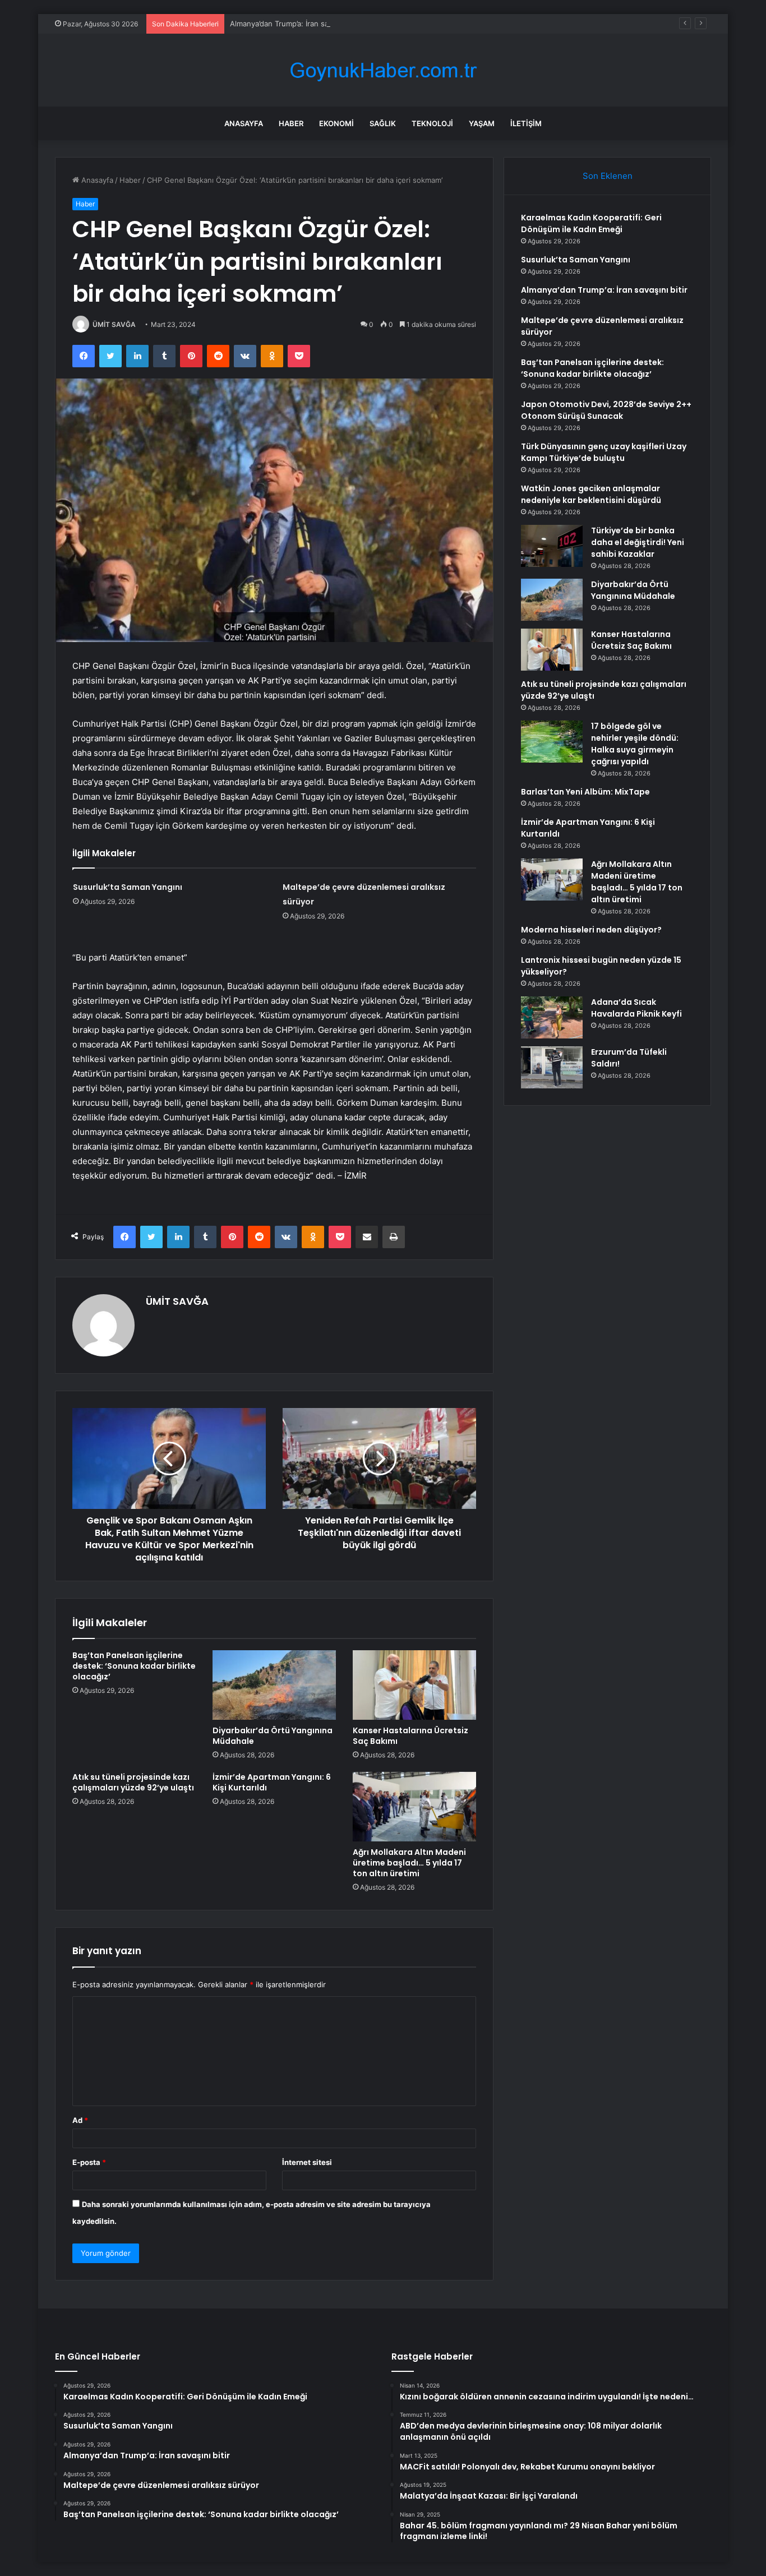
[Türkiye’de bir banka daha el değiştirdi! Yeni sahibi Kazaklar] (552, 546)
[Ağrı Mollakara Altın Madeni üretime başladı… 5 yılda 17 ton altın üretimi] (414, 1807)
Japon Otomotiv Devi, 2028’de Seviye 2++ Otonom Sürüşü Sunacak (606, 410)
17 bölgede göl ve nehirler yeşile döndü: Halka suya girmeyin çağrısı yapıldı (635, 744)
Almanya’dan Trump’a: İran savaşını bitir (297, 24)
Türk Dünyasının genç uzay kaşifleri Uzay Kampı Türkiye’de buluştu (604, 452)
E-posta (89, 2162)
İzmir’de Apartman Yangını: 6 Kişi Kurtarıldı (272, 1782)
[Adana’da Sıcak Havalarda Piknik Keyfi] (552, 1017)
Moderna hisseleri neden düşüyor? (591, 930)
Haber (291, 123)
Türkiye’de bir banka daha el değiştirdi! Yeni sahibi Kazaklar (638, 542)
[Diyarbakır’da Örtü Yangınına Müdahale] (274, 1685)
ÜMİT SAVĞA (114, 324)
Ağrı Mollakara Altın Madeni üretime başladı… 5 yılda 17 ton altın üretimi (409, 1863)
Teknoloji (432, 123)
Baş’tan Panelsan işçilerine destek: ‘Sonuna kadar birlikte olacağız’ (134, 1666)
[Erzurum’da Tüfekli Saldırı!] (552, 1067)
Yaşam (482, 123)
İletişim (526, 123)
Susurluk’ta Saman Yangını (128, 887)
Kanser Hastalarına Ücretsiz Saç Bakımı (410, 1736)
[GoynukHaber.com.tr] (383, 70)
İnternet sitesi (307, 2162)
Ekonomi (336, 123)
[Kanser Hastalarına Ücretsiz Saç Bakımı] (414, 1685)
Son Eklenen (608, 176)
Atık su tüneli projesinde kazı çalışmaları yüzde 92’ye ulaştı (133, 1782)
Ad (80, 2120)
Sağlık (383, 123)
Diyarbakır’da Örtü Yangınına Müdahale (273, 1736)
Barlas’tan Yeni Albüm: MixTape (585, 792)
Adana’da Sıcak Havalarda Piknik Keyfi (636, 1008)
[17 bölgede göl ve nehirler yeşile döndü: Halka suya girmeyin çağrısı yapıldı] (552, 742)
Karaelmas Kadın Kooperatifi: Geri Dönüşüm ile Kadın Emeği (591, 223)
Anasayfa (244, 123)
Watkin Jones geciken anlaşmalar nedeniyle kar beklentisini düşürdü (591, 494)
